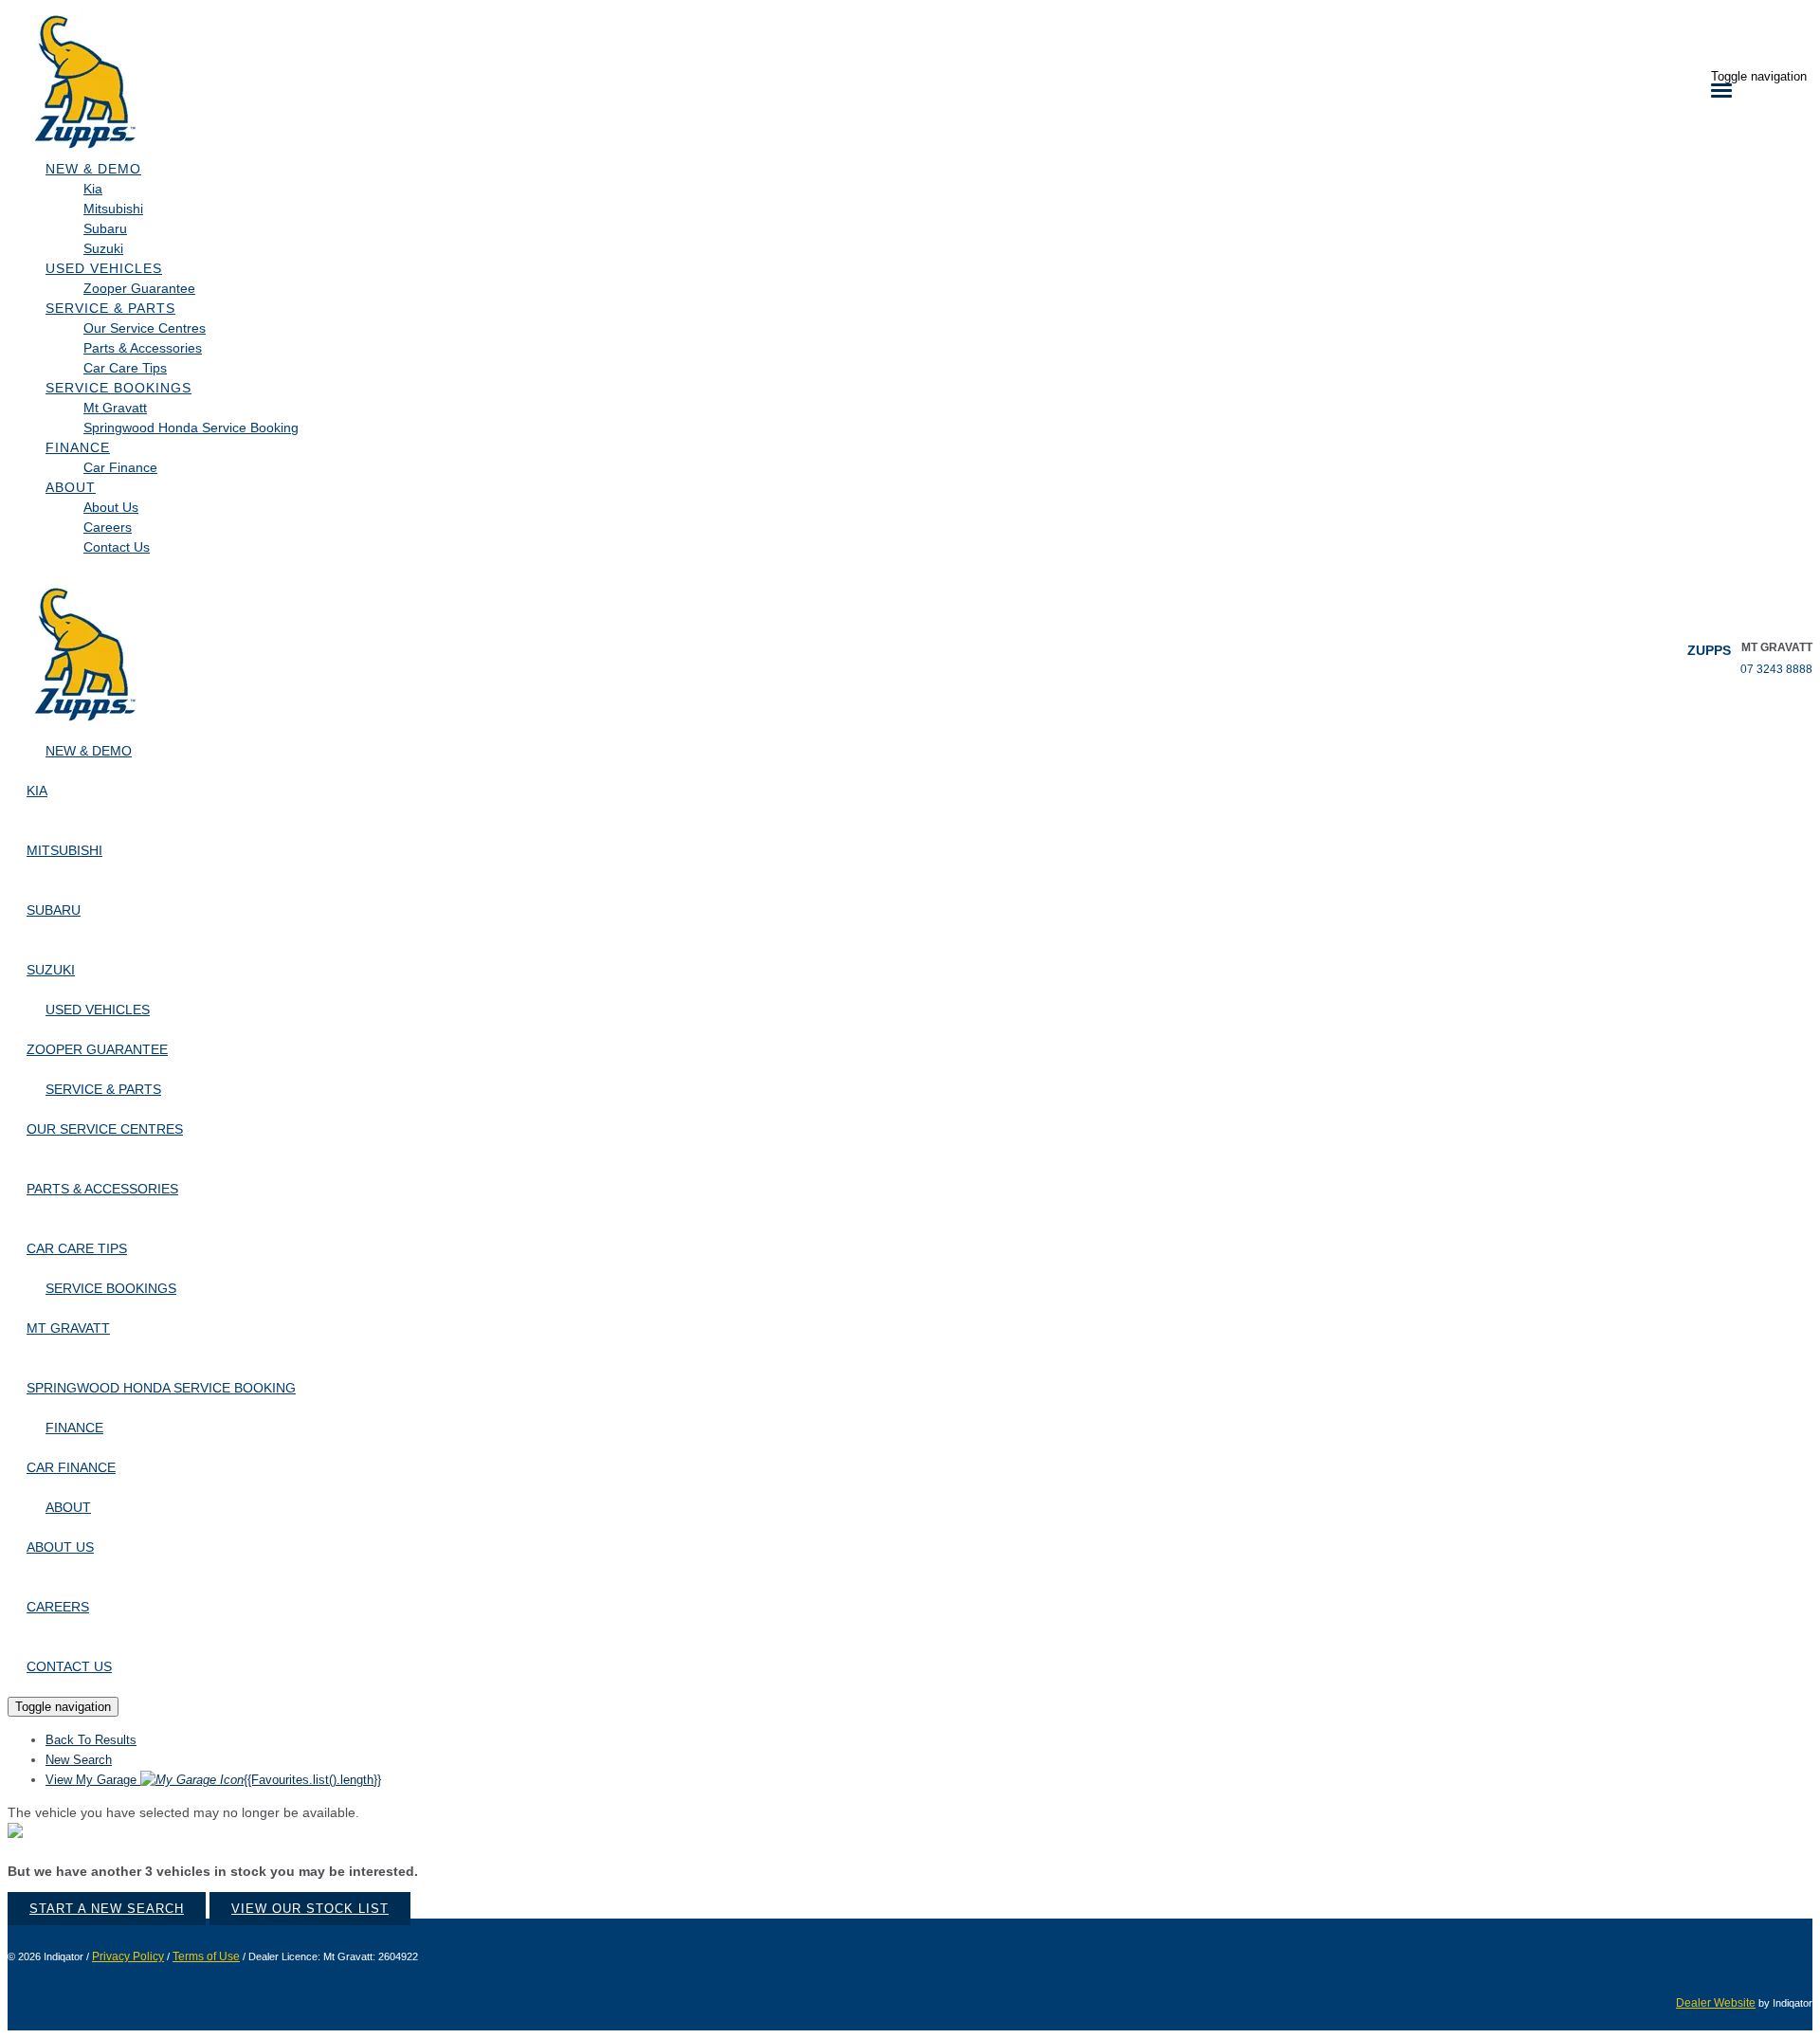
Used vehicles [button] (104, 268)
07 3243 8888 (1776, 669)
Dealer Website (1716, 2003)
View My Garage (213, 1780)
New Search (79, 1760)
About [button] (71, 487)
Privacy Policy (128, 1956)
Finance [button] (78, 447)
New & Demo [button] (93, 169)
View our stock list (310, 1909)
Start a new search (107, 1909)
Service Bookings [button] (118, 388)
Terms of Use (206, 1956)
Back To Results (91, 1740)
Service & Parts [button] (110, 308)
